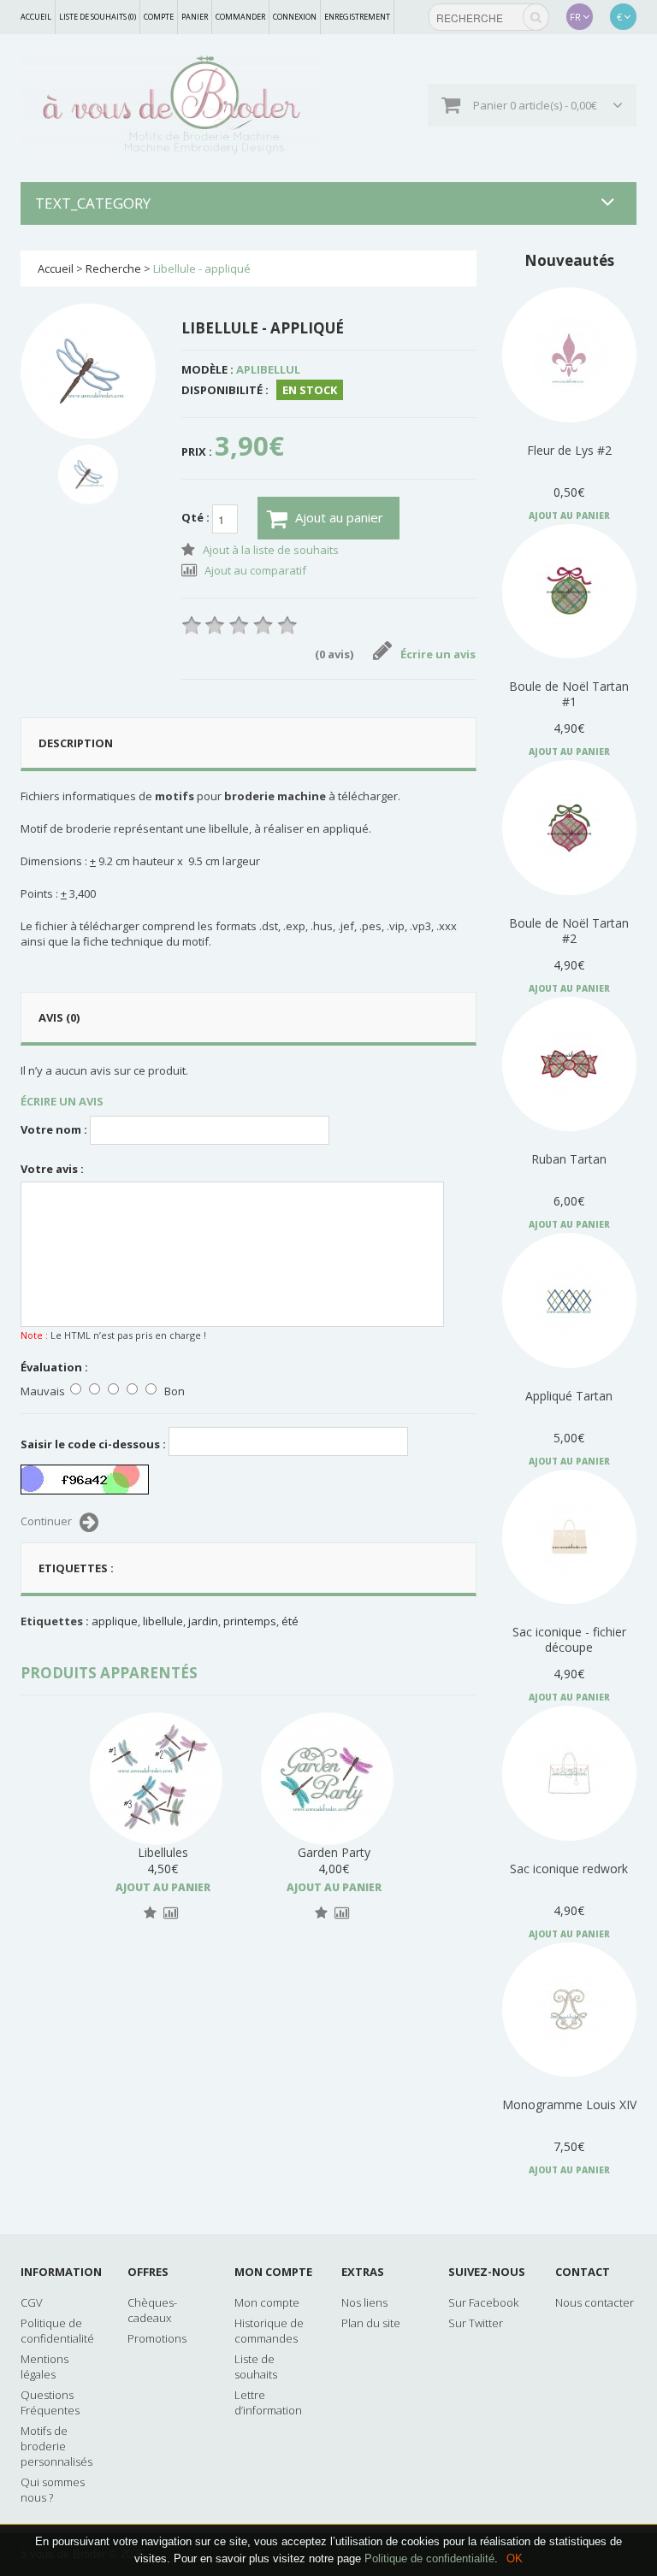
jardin (203, 1621)
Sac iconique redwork (569, 1869)
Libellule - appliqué (202, 268)
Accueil (36, 17)
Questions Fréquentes (50, 2402)
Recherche (113, 268)
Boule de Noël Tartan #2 (569, 931)
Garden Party (334, 1852)
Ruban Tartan (569, 1159)
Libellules (163, 1852)
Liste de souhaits (256, 2367)
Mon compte (267, 2302)
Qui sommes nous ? (53, 2490)
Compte (159, 17)
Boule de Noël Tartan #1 (569, 694)
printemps (250, 1621)
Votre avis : (52, 1169)
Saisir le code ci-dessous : (93, 1444)
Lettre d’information (268, 2402)
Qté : (197, 518)
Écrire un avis (438, 654)
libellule (163, 1621)
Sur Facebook (483, 2302)
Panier (195, 17)
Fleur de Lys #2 (569, 450)
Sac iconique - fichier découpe (569, 1639)
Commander (240, 17)
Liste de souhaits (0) (98, 17)
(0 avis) (334, 654)
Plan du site (371, 2323)
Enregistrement (357, 17)
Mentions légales (44, 2367)
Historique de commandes (269, 2331)
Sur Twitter (476, 2323)
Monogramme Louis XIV (569, 2104)
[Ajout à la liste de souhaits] (150, 1913)
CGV (32, 2302)
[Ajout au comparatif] (171, 1913)
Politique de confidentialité (429, 2558)
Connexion (295, 17)
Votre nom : (54, 1129)
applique (115, 1621)
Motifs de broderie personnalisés (56, 2446)
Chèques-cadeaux (152, 2310)
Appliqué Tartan (569, 1396)
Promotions (157, 2338)
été (290, 1621)
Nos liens (364, 2302)
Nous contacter (595, 2302)
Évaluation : (54, 1367)
